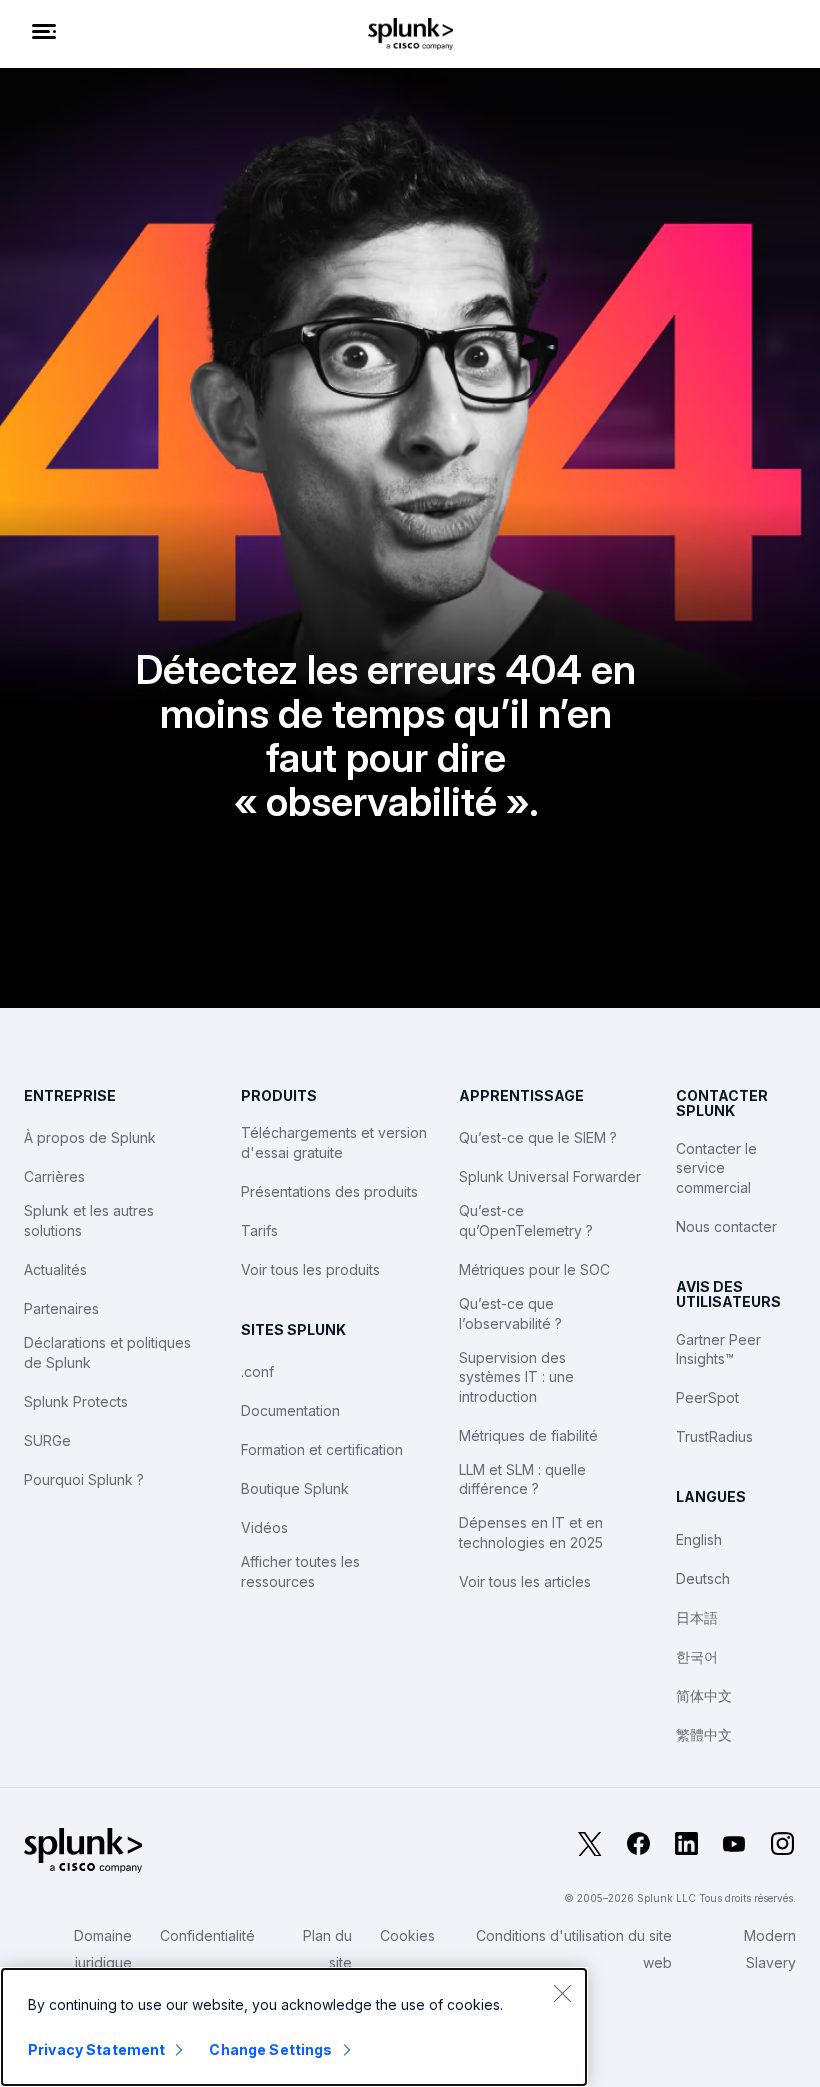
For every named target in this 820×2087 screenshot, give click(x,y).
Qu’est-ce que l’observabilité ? (510, 1313)
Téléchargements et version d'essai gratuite (334, 1142)
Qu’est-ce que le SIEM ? (538, 1137)
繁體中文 (704, 1734)
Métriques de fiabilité (528, 1435)
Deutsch (703, 1578)
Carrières (54, 1176)
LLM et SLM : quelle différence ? (522, 1479)
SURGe (47, 1440)
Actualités (55, 1269)
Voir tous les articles (525, 1581)
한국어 (697, 1656)
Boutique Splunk (295, 1488)
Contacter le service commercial (716, 1168)
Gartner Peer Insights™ (718, 1349)
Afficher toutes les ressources (300, 1571)
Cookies (407, 1935)
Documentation (290, 1410)
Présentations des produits (329, 1191)
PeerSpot (707, 1397)
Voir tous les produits (310, 1269)
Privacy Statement (96, 2049)
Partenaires (61, 1308)
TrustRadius (714, 1436)
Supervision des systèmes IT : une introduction (516, 1377)
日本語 (697, 1617)
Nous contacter (726, 1226)
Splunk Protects (76, 1401)
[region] (294, 2027)
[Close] (562, 1993)
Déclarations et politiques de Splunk (107, 1352)
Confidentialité (207, 1935)
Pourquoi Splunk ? (84, 1479)
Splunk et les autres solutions (89, 1220)
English (699, 1539)
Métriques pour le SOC (534, 1269)
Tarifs (259, 1230)
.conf (257, 1371)
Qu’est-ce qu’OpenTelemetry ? (526, 1220)
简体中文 (704, 1695)
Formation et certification (322, 1449)
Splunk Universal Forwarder (550, 1176)
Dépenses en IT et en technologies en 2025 (531, 1532)
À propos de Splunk (90, 1137)
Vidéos (264, 1527)
